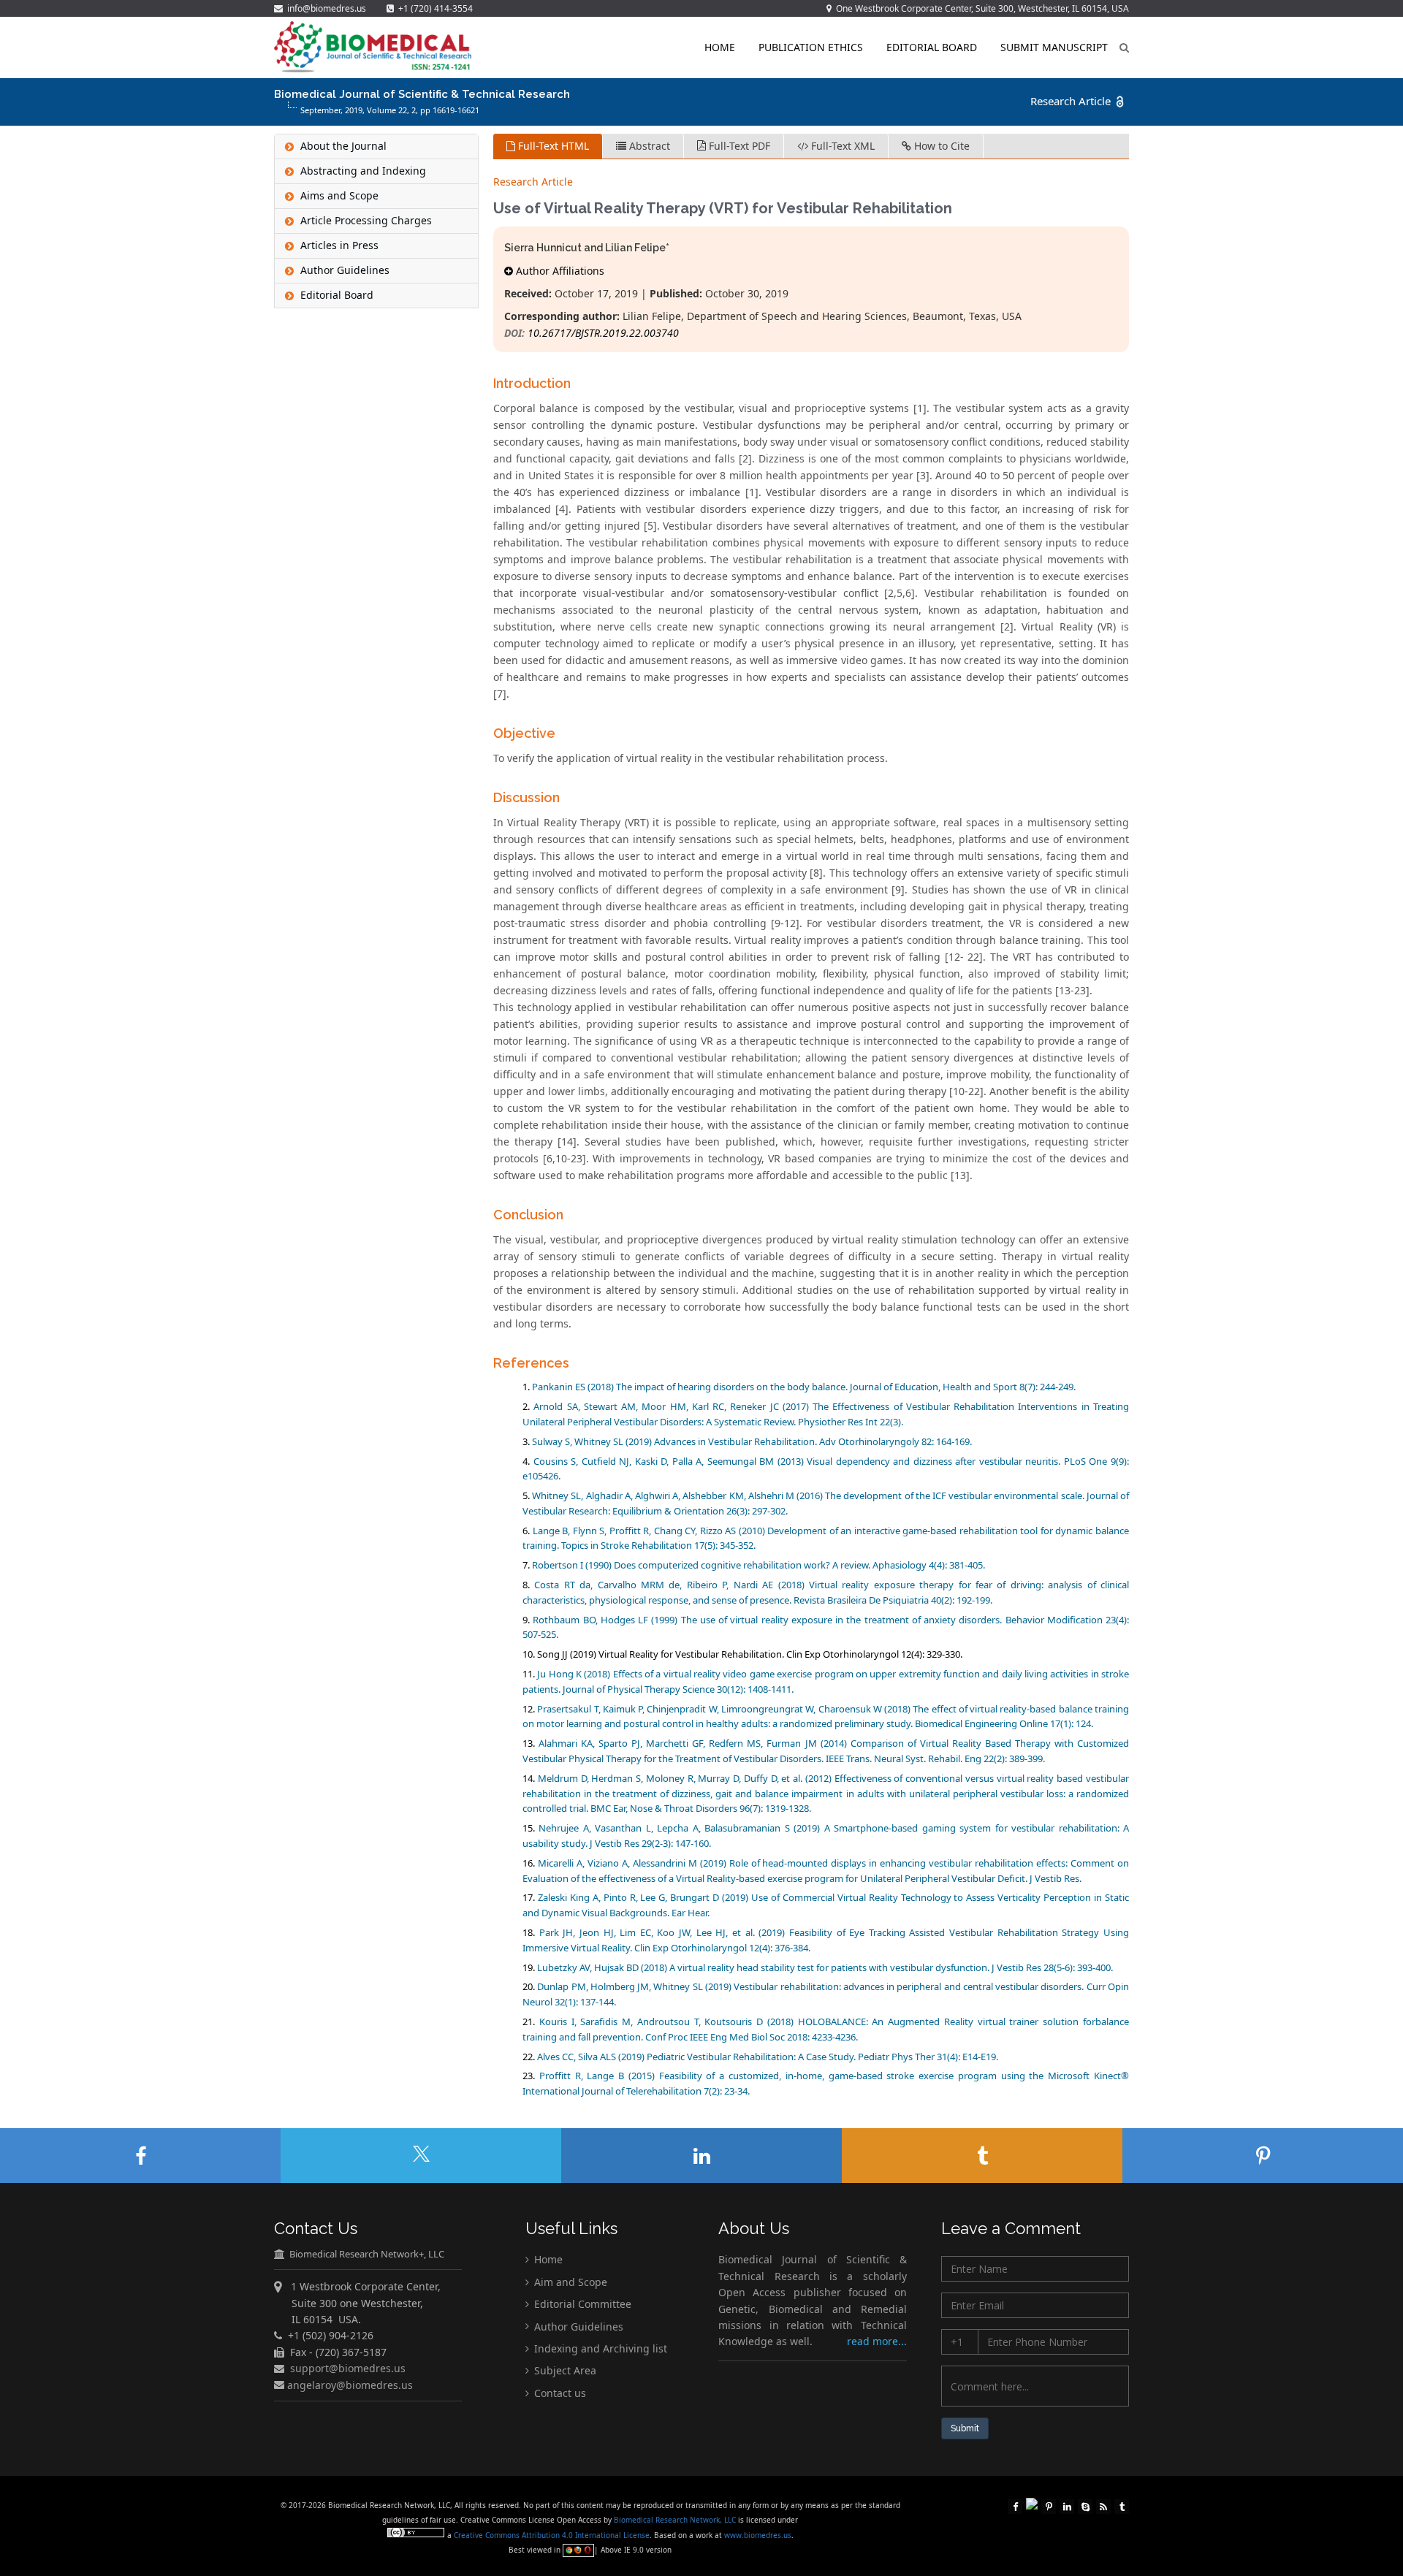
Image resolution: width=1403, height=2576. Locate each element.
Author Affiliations (559, 271)
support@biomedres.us (348, 2368)
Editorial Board (932, 47)
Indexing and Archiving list (599, 2348)
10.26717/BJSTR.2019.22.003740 (603, 333)
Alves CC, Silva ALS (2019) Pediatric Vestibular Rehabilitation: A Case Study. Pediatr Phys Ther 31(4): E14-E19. (768, 2057)
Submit (965, 2428)
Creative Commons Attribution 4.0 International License (552, 2535)
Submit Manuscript (1054, 47)
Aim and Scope (569, 2282)
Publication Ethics (811, 47)
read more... (877, 2341)
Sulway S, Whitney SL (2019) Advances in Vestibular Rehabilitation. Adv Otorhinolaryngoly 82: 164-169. (752, 1441)
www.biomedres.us (758, 2535)
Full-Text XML (841, 146)
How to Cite (940, 146)
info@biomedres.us (326, 8)
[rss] (1103, 2505)
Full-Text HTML (552, 146)
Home (720, 47)
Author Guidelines (577, 2326)
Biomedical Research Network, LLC (676, 2520)
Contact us (559, 2393)
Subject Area (564, 2370)
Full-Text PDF (738, 146)
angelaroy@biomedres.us (349, 2384)
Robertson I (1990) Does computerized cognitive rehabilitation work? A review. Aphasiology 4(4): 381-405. (758, 1565)
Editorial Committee (581, 2304)
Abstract (648, 146)
